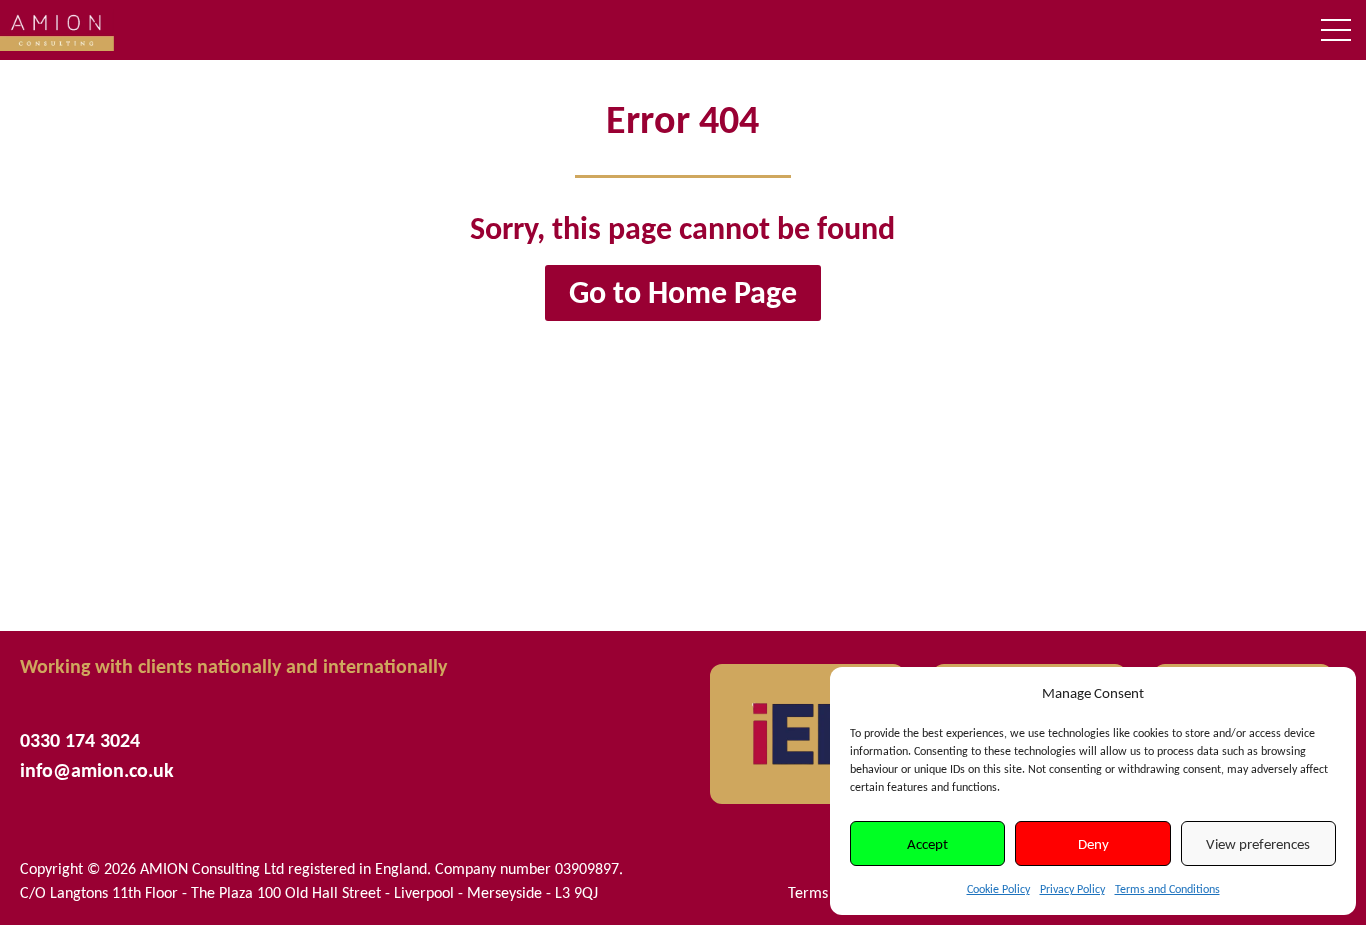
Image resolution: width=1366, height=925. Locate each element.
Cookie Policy (998, 889)
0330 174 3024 (80, 740)
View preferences (1258, 844)
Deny (1093, 844)
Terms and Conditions (1167, 889)
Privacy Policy (1072, 889)
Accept (927, 844)
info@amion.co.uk (97, 770)
